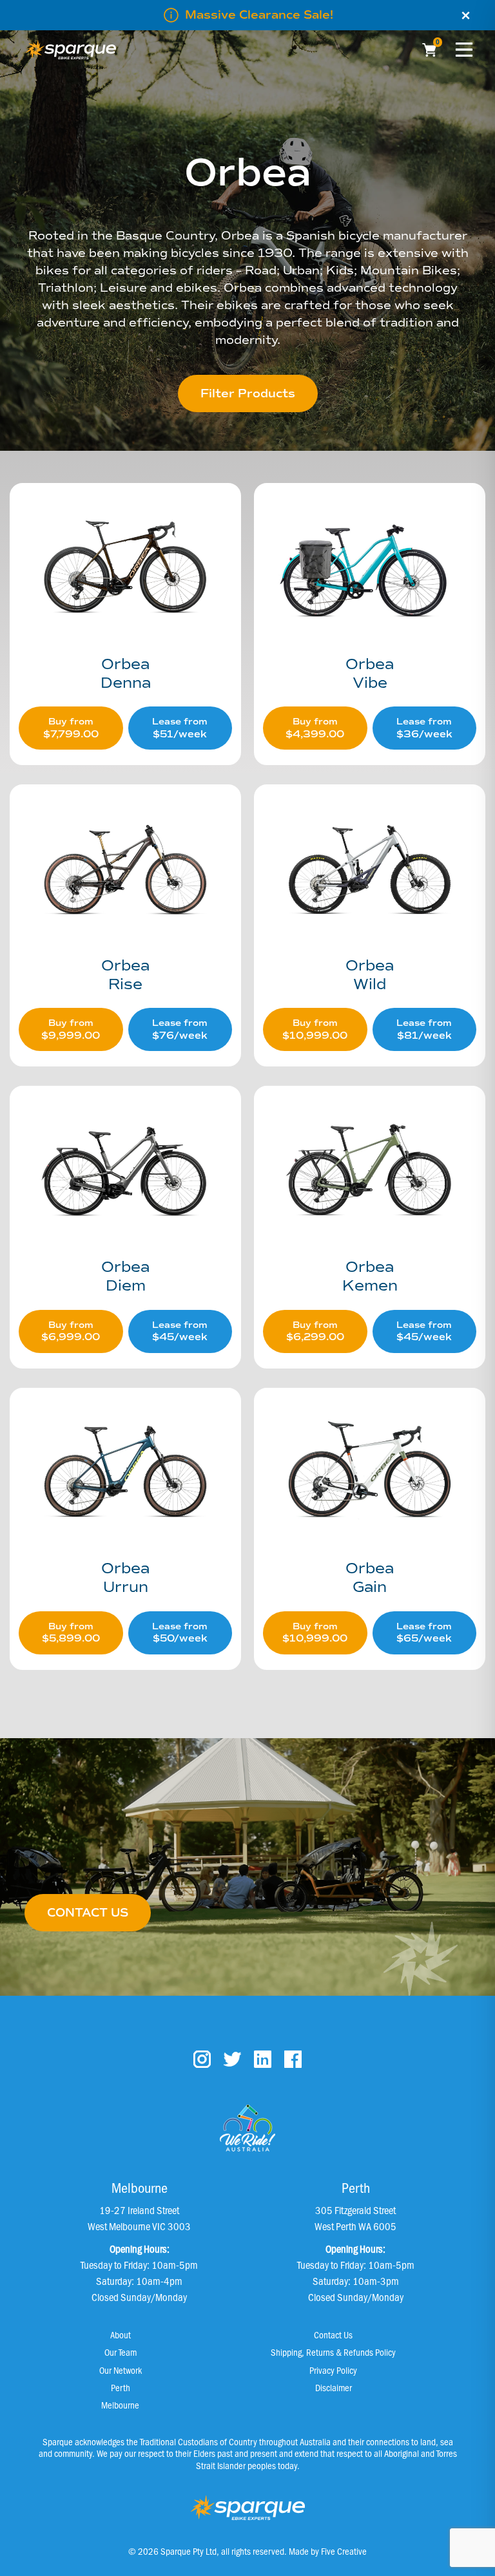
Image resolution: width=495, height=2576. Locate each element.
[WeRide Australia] (247, 2128)
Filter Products (248, 393)
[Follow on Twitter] (232, 2059)
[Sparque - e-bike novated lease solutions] (71, 50)
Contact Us (333, 2334)
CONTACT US (88, 1913)
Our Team (121, 2352)
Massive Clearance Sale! (259, 15)
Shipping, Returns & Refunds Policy (333, 2352)
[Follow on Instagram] (202, 2059)
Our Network (121, 2370)
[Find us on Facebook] (293, 2059)
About (121, 2334)
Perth (121, 2387)
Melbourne (120, 2405)
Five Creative (344, 2551)
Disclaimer (334, 2387)
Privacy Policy (333, 2370)
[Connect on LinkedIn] (263, 2059)
